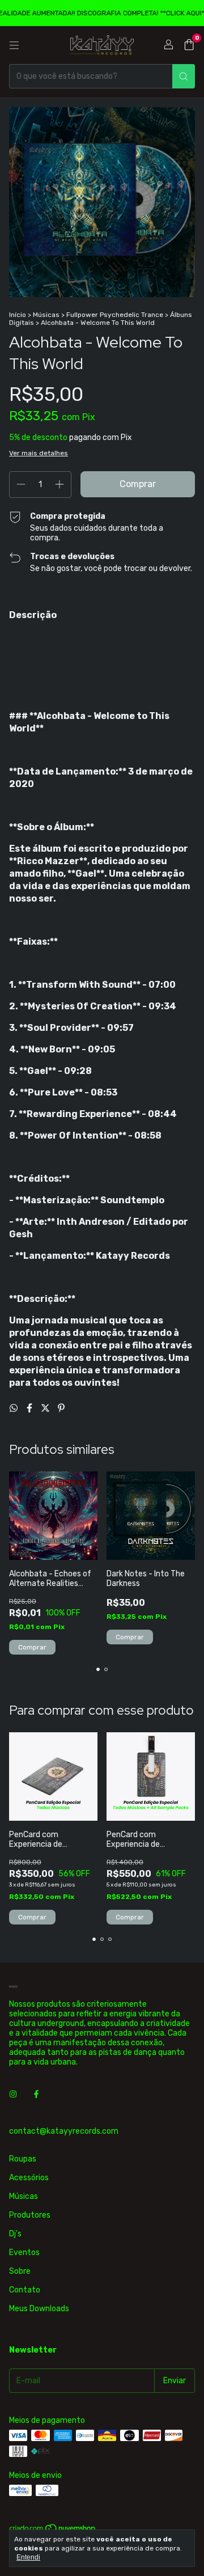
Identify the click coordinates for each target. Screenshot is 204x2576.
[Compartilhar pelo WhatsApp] (15, 1408)
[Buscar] (184, 76)
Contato (25, 2290)
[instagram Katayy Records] (13, 2094)
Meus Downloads (39, 2309)
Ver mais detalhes (39, 453)
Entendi (28, 2557)
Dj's (15, 2234)
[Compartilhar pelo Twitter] (46, 1408)
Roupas (23, 2159)
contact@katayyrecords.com (64, 2131)
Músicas (46, 315)
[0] (189, 45)
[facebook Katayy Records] (36, 2094)
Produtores (30, 2215)
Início (18, 315)
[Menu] (14, 45)
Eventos (24, 2253)
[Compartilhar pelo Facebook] (31, 1408)
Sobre (20, 2271)
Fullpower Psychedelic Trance (115, 315)
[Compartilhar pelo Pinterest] (61, 1408)
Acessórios (29, 2178)
